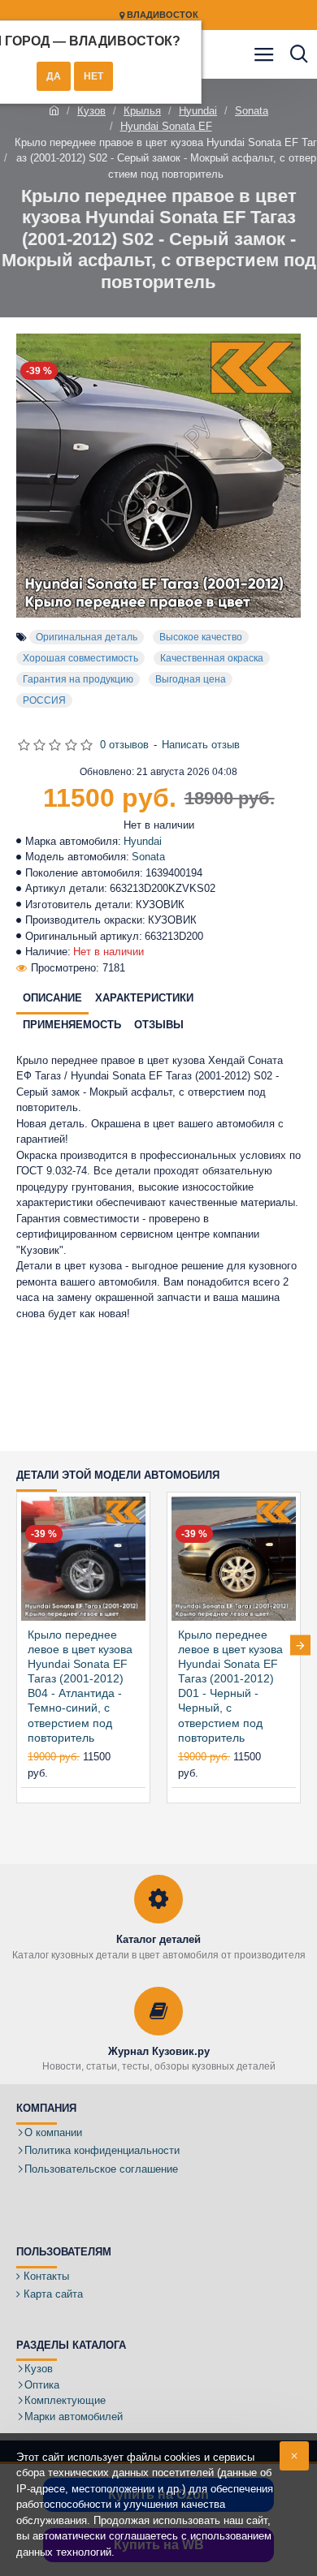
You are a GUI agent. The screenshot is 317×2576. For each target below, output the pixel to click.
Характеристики (144, 998)
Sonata (252, 111)
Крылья (142, 111)
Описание (52, 998)
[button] (17, 1646)
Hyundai (198, 111)
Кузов (91, 111)
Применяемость (72, 1025)
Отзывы (159, 1025)
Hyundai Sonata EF (166, 126)
